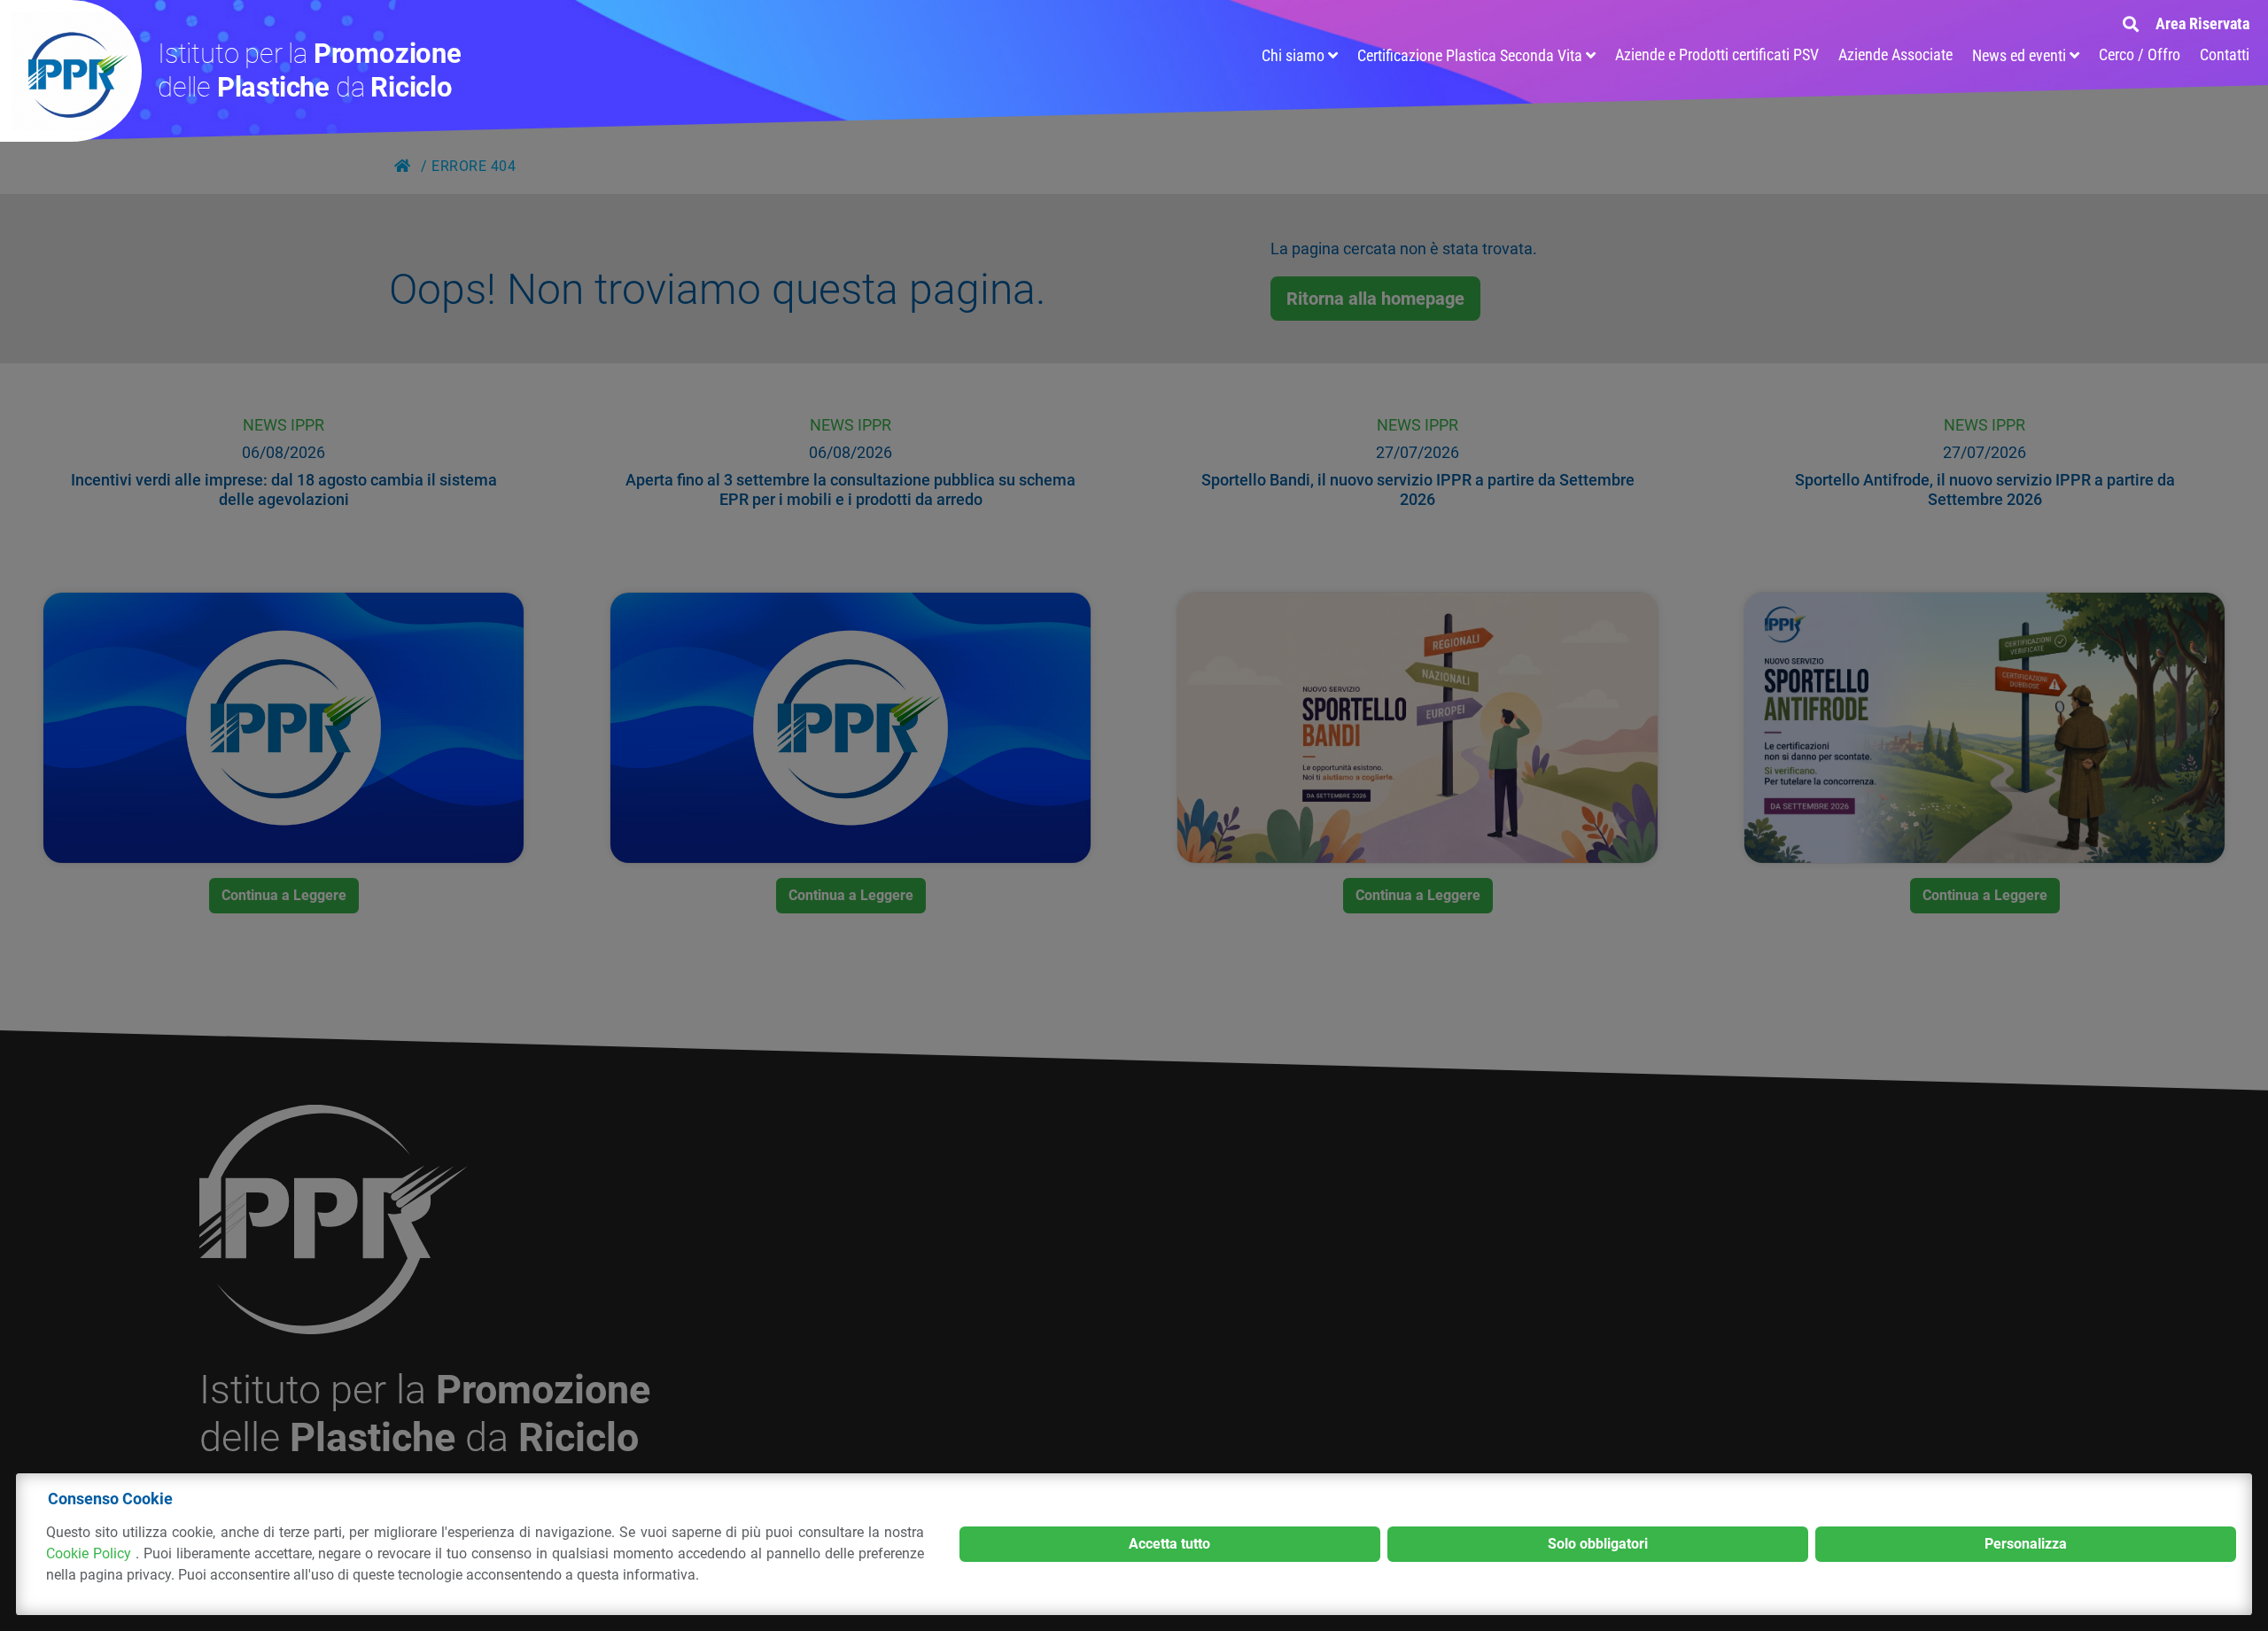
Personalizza (2026, 1544)
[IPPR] (71, 71)
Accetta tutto (1169, 1544)
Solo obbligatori (1598, 1544)
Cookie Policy (91, 1553)
